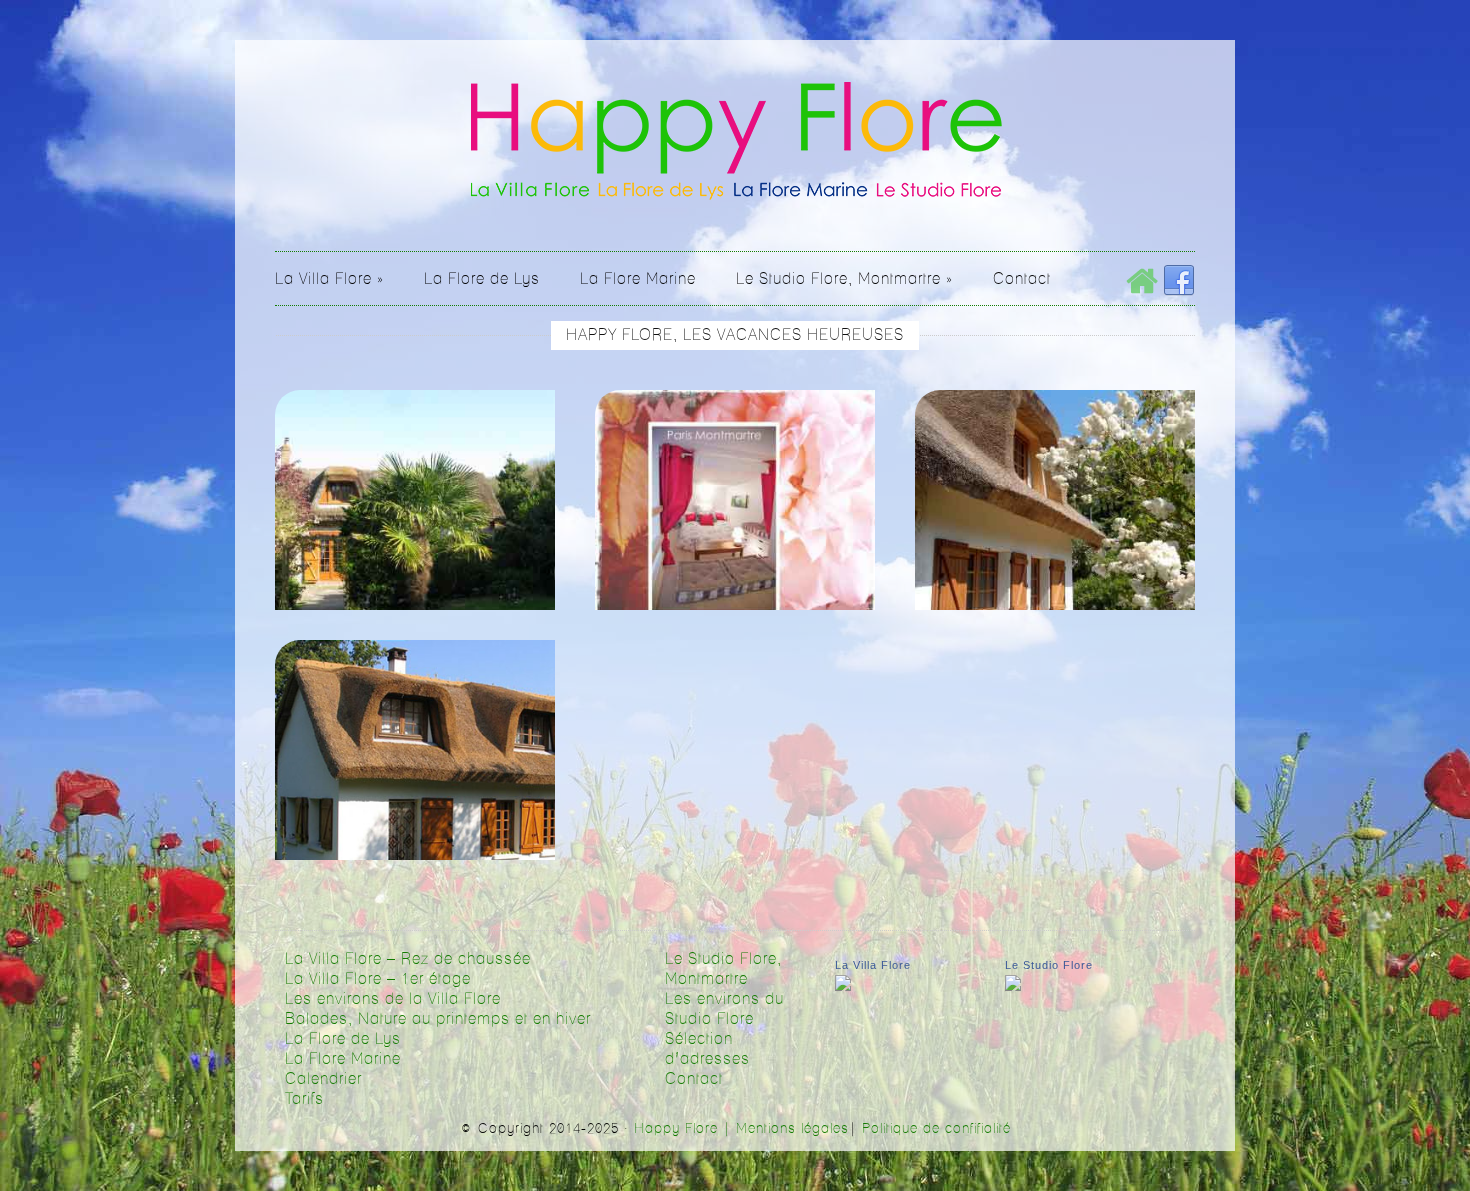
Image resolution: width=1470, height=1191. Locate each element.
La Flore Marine (343, 1059)
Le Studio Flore (1049, 965)
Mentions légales (792, 1129)
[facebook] (1179, 281)
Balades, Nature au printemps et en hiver (438, 1019)
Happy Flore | (685, 1129)
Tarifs (304, 1099)
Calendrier (323, 1079)
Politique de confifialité (936, 1129)
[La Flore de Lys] (1055, 530)
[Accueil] (1142, 281)
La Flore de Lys (343, 1039)
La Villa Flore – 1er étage (378, 979)
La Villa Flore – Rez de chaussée (408, 959)
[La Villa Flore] (415, 530)
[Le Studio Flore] (735, 530)
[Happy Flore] (735, 196)
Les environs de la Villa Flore (393, 999)
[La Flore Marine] (415, 780)
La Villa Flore (873, 965)
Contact (694, 1079)
